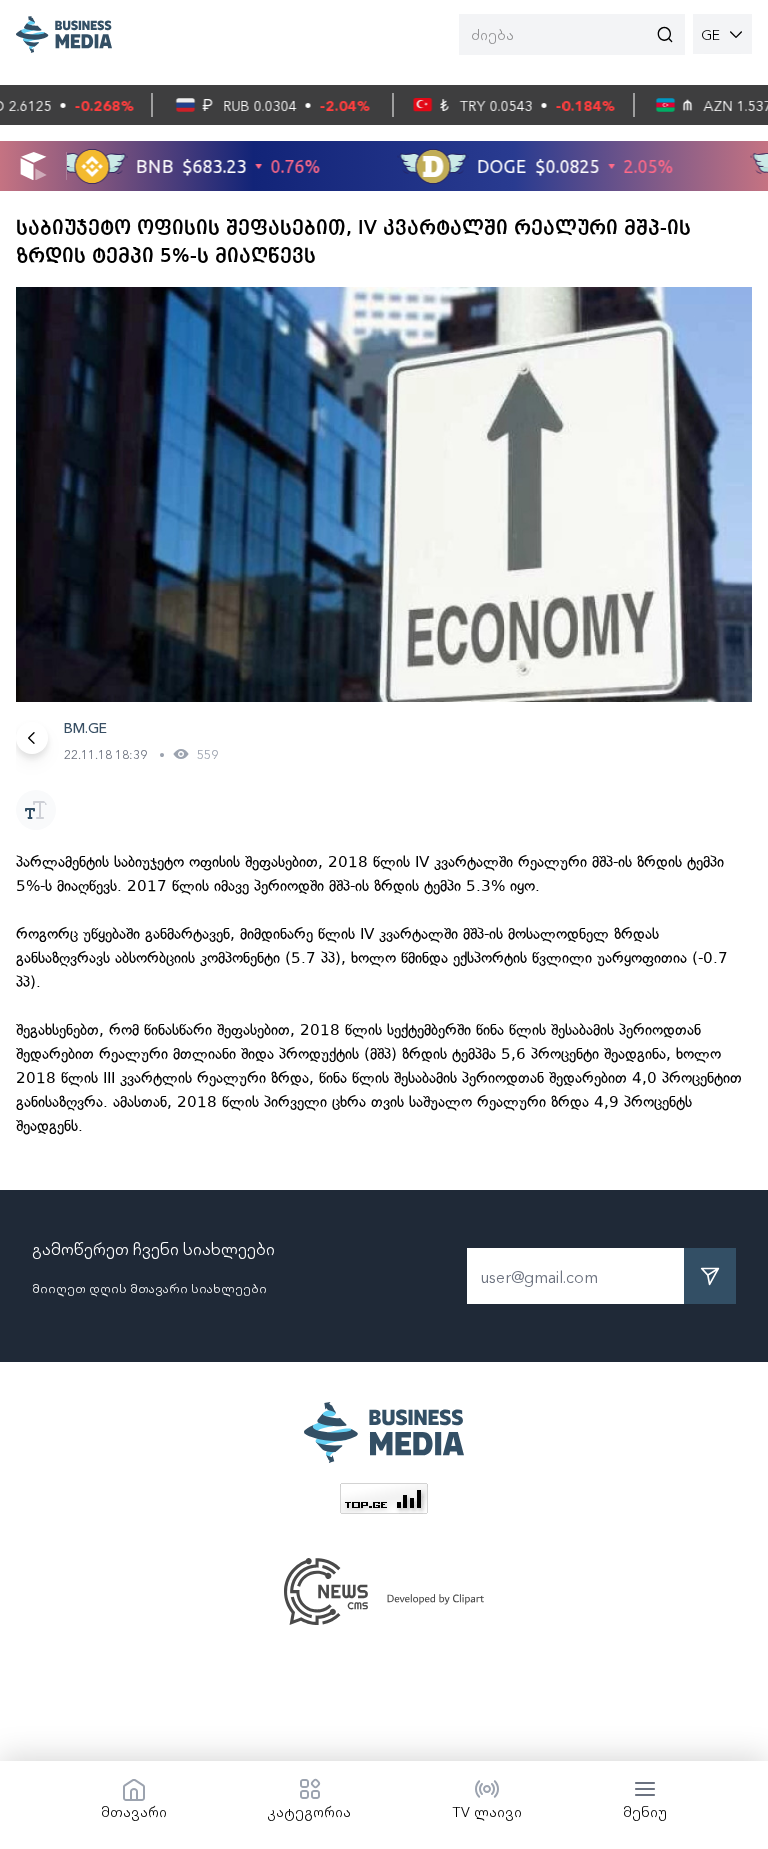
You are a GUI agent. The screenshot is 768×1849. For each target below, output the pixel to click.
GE (710, 34)
